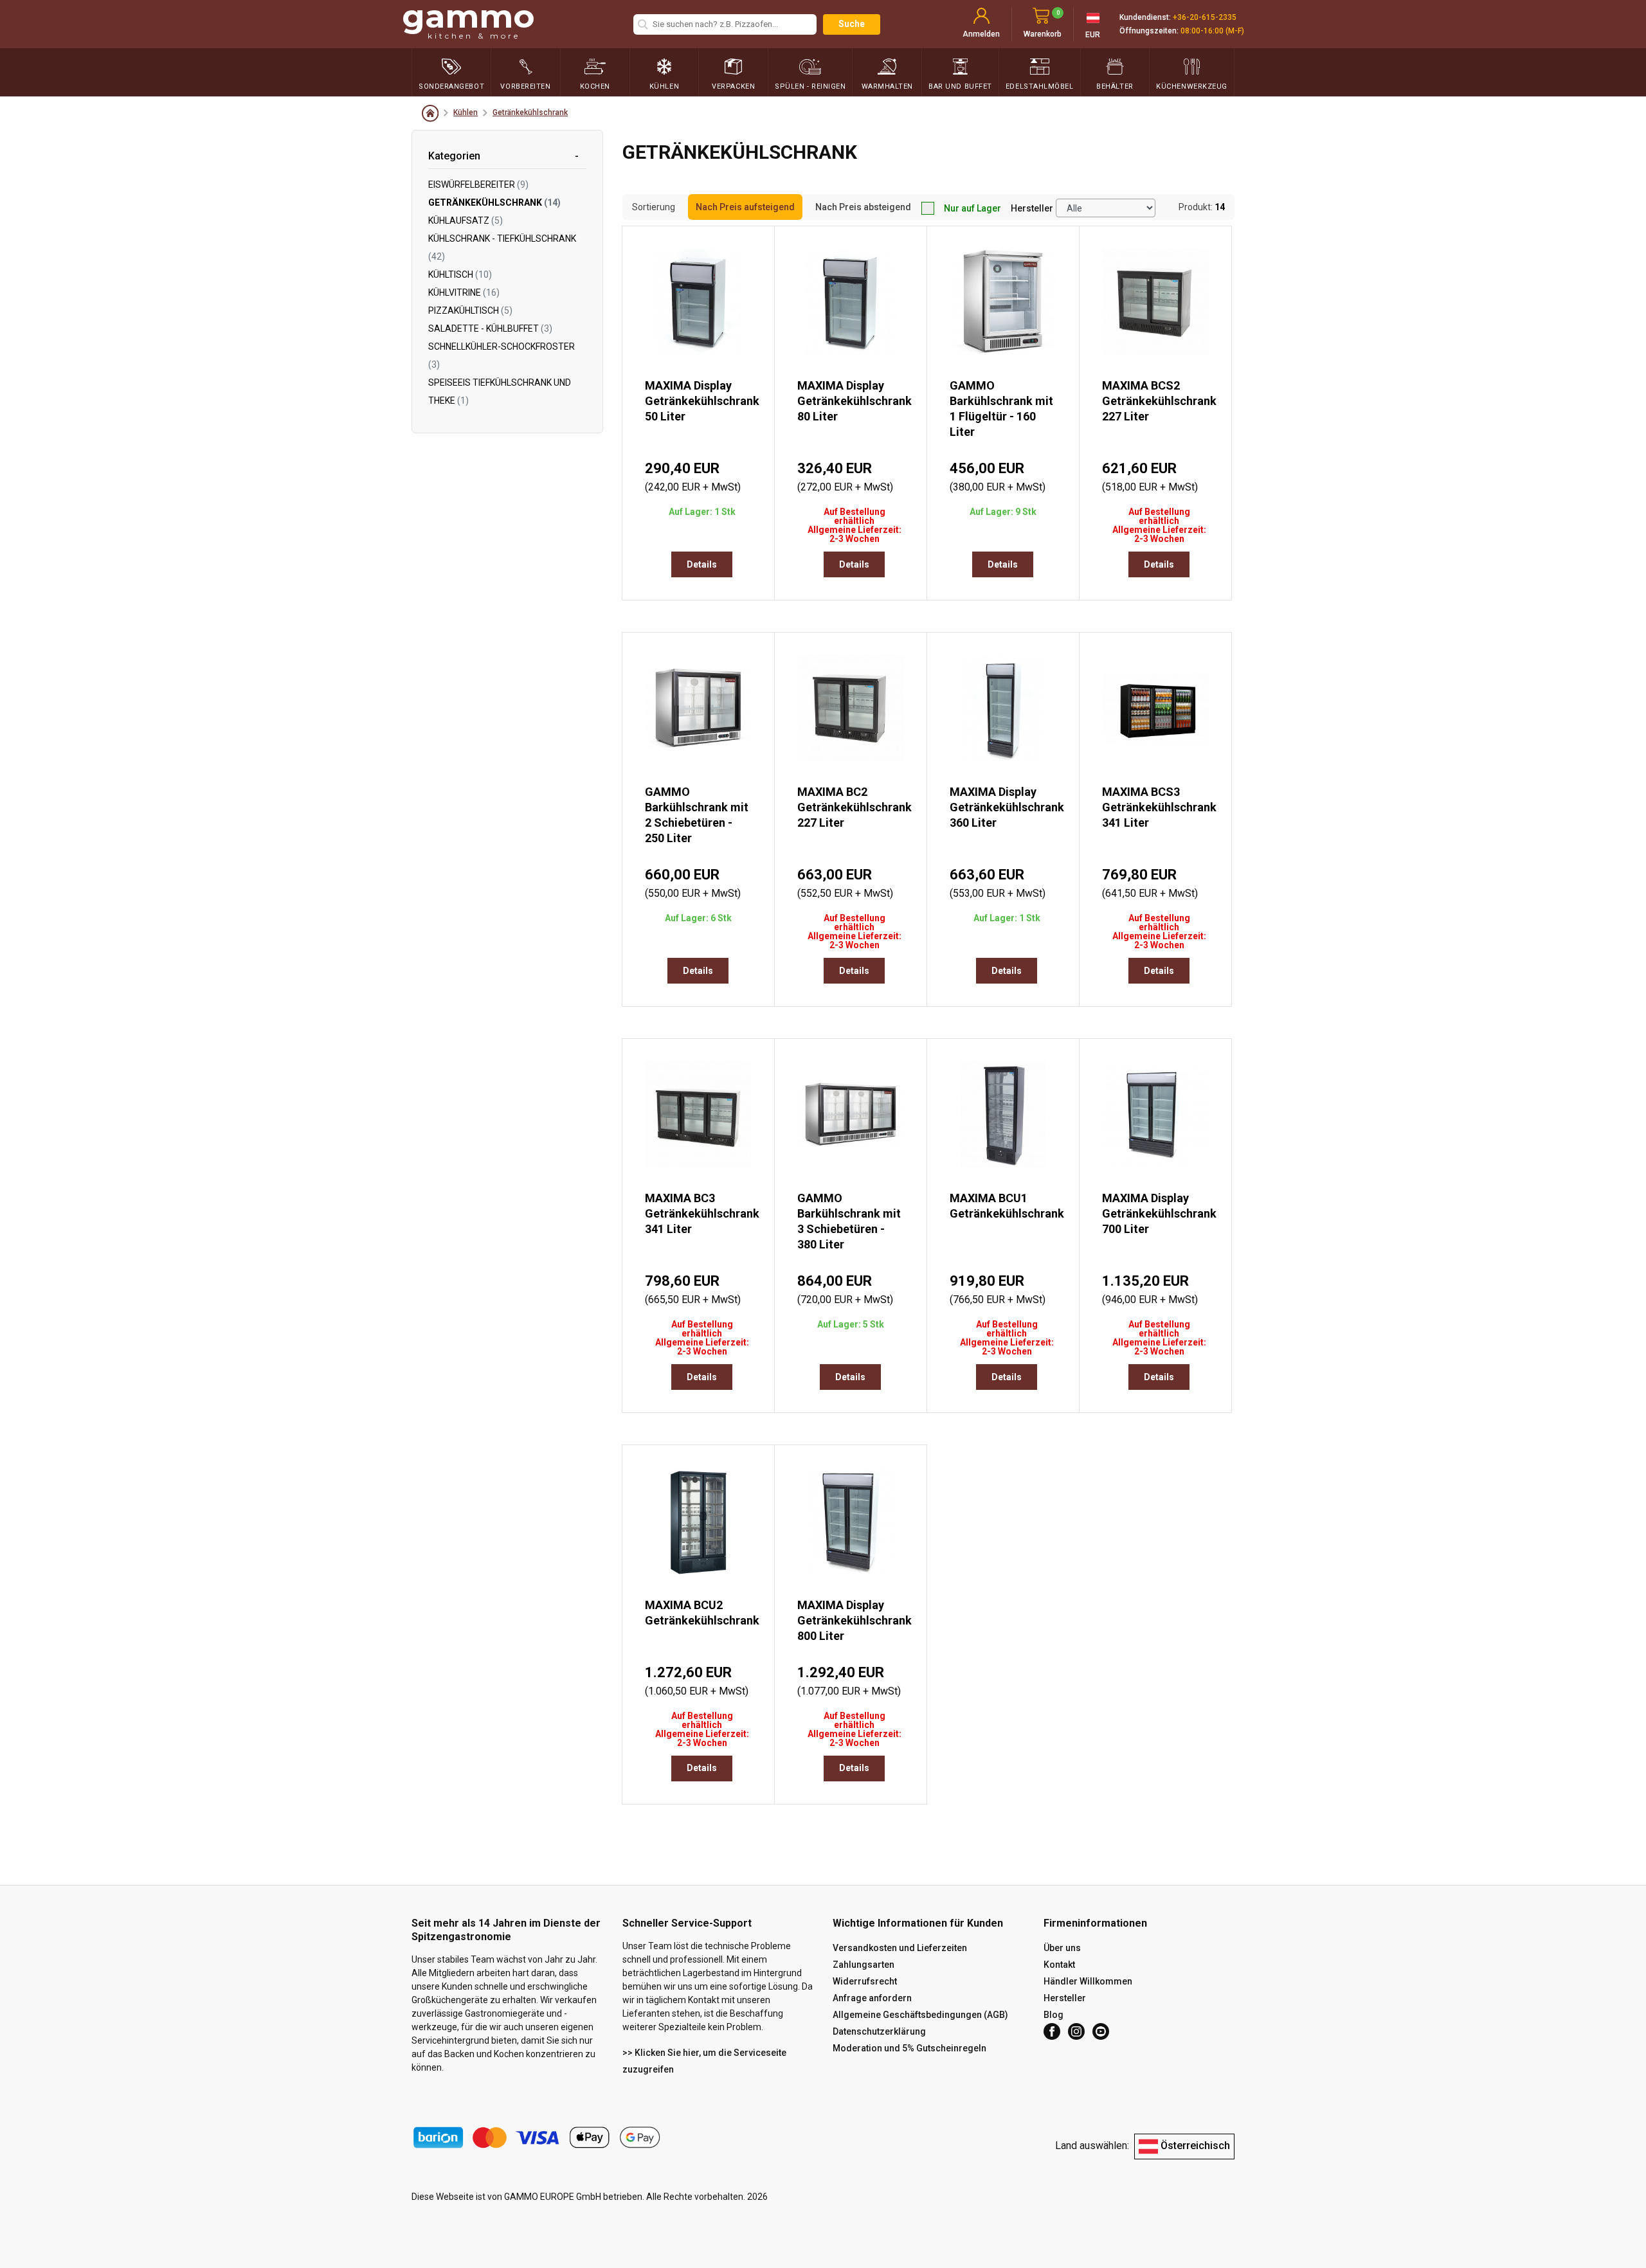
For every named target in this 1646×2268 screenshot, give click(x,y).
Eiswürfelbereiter (478, 184)
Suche (852, 24)
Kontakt (1059, 1965)
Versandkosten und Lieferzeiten (900, 1948)
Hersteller (1032, 208)
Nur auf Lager (972, 208)
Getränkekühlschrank (530, 113)
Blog (1054, 2015)
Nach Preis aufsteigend (745, 207)
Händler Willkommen (1088, 1981)
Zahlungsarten (864, 1965)
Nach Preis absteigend (863, 207)
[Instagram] (1076, 2031)
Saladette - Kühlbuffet (490, 328)
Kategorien (454, 156)
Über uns (1062, 1948)
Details (702, 564)
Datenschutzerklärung (879, 2031)
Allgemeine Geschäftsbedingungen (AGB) (920, 2015)
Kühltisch (460, 274)
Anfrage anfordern (872, 1998)
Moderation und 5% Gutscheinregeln (909, 2048)
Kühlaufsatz (466, 221)
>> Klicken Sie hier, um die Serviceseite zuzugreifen (704, 2061)
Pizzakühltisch (470, 310)
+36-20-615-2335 (1205, 17)
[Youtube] (1101, 2031)
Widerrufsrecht (865, 1981)
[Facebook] (1052, 2031)
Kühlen (466, 113)
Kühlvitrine (464, 292)
